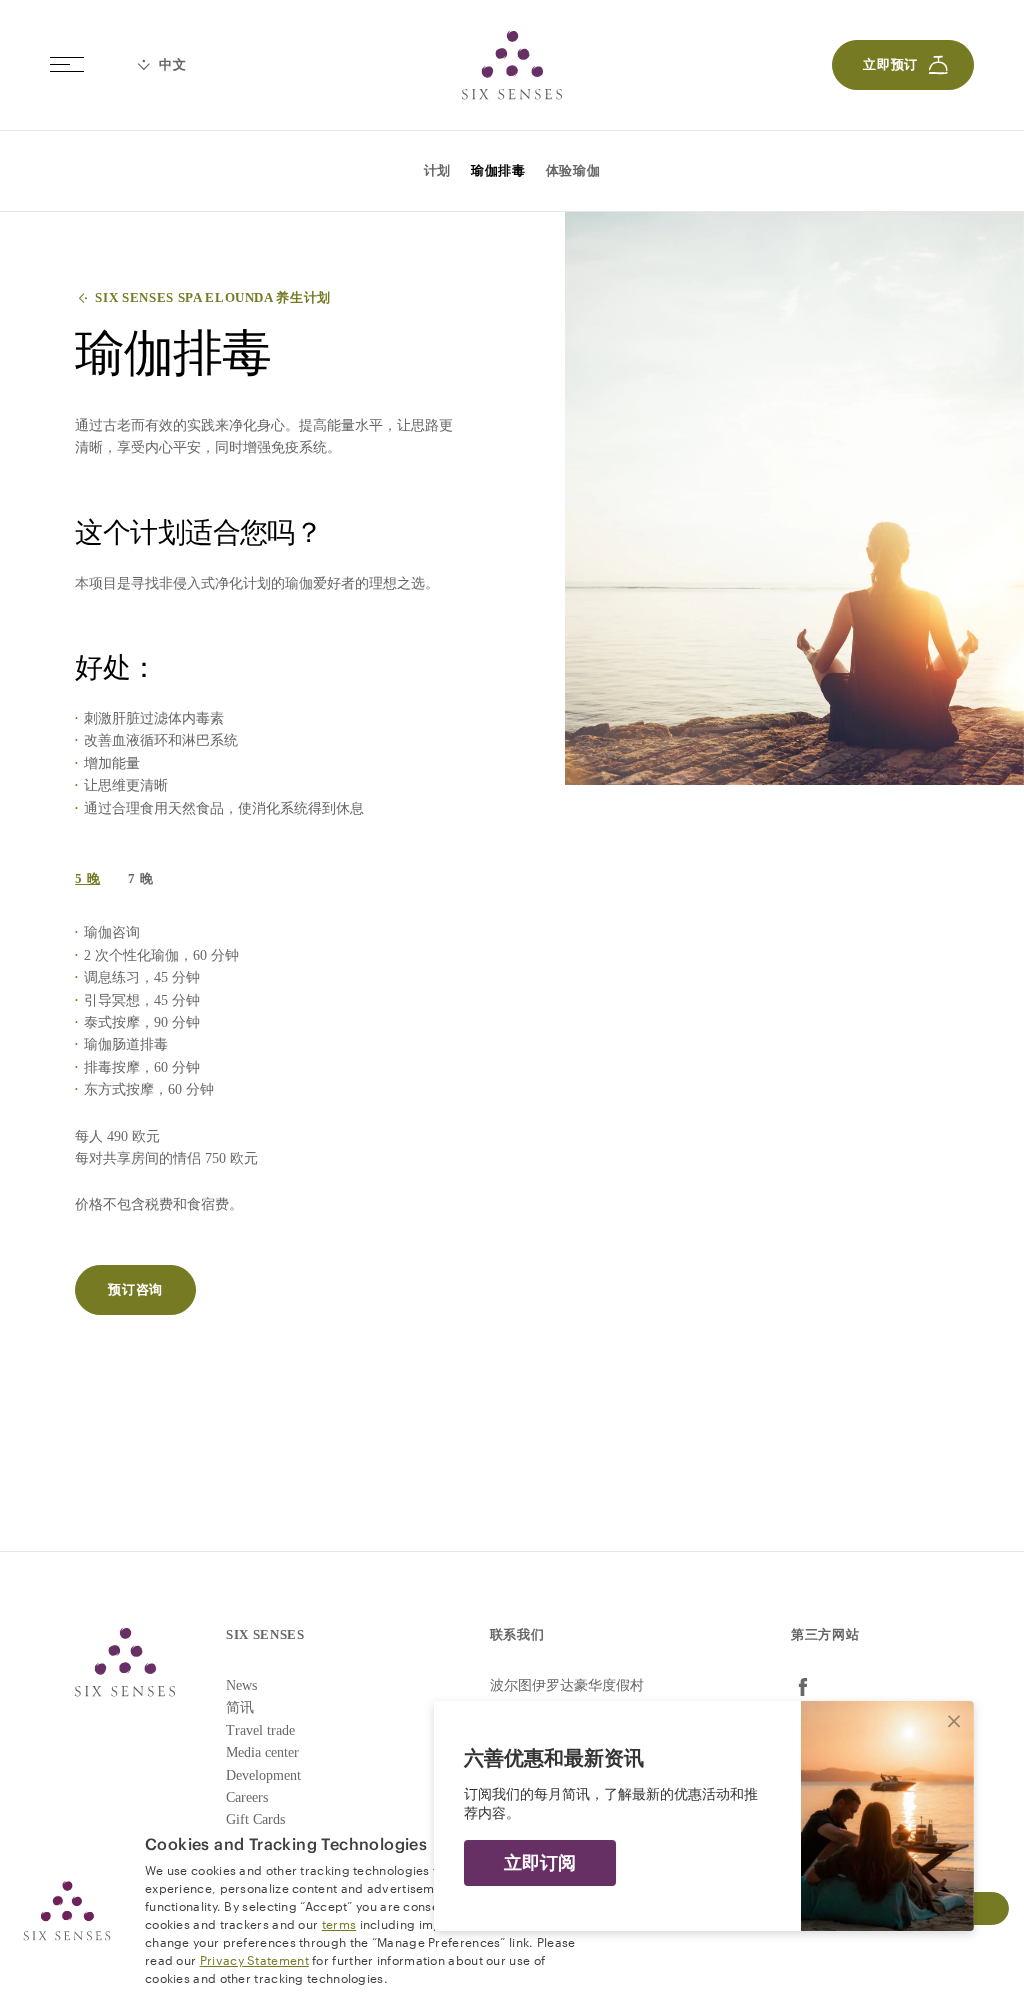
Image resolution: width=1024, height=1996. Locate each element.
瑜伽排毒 (498, 170)
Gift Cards (255, 1819)
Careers (247, 1797)
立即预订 (890, 64)
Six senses (512, 65)
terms (339, 1923)
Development (263, 1775)
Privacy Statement (254, 1959)
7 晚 (140, 878)
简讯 (240, 1707)
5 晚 (87, 878)
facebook (803, 1687)
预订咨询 (135, 1289)
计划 (437, 170)
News (241, 1685)
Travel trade (260, 1730)
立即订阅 (540, 1863)
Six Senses (125, 1662)
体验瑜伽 (573, 170)
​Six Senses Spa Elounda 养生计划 (213, 297)
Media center (262, 1752)
